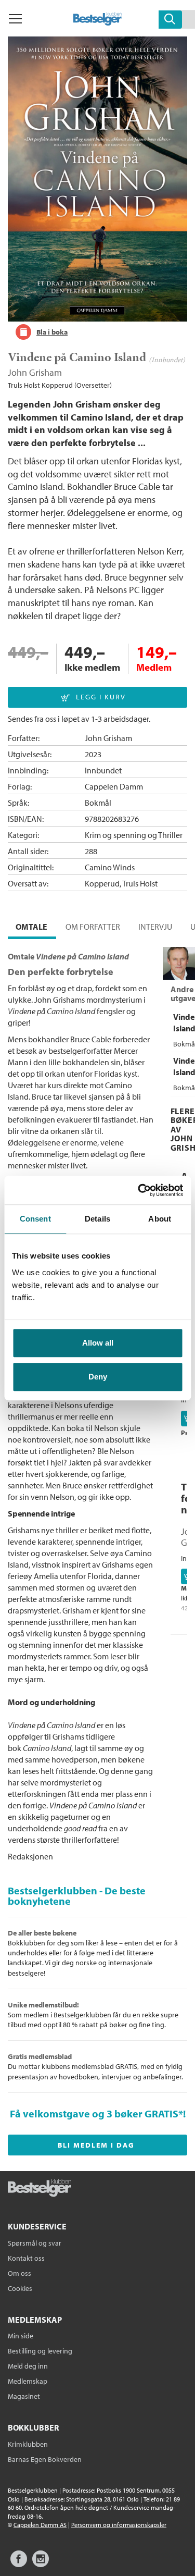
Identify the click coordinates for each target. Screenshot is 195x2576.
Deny (98, 1377)
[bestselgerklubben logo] (40, 2189)
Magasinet (24, 2396)
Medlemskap (28, 2381)
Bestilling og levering (40, 2351)
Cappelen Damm (114, 786)
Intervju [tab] (155, 927)
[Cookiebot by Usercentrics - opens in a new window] (139, 1190)
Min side (21, 2336)
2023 (93, 754)
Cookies (20, 2288)
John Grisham (35, 372)
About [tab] (160, 1219)
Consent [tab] (35, 1219)
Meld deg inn (28, 2366)
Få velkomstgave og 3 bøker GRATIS (94, 2113)
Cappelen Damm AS (40, 2525)
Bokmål (98, 803)
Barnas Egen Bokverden (45, 2459)
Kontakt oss (26, 2258)
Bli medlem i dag (96, 2145)
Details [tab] (97, 1219)
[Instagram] (41, 2564)
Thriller (170, 835)
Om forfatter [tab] (93, 927)
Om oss (19, 2273)
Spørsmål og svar (35, 2243)
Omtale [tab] (31, 927)
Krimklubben (28, 2444)
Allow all (98, 1343)
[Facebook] (19, 2564)
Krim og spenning (115, 835)
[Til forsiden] (97, 22)
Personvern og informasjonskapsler (119, 2525)
